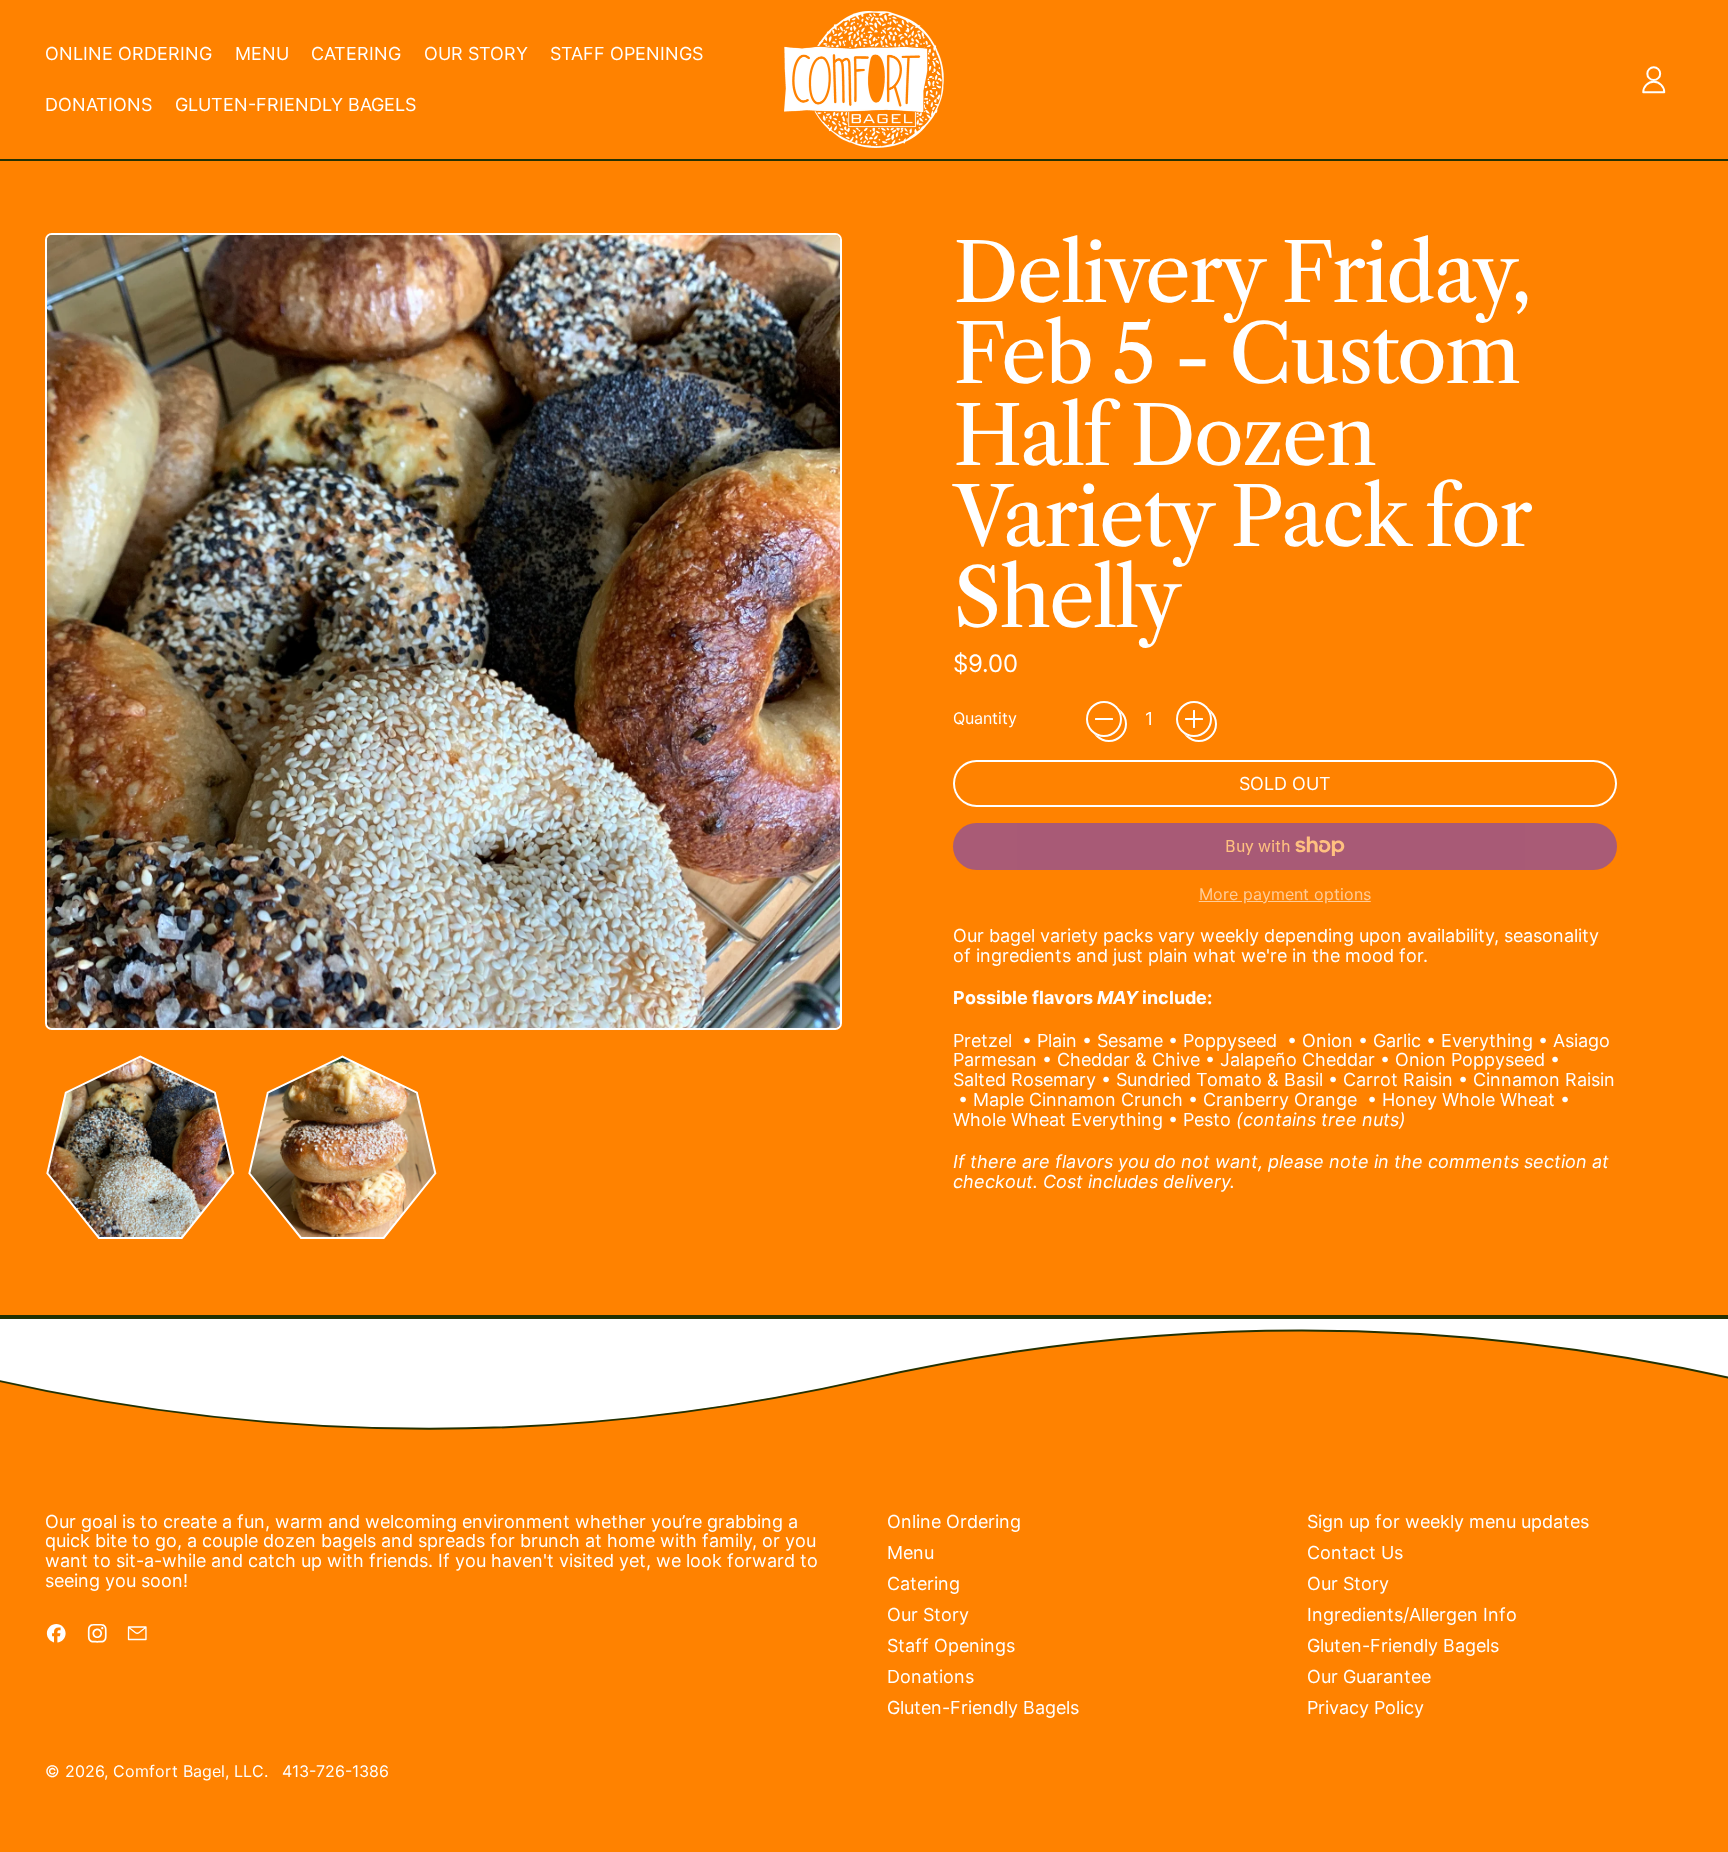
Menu (262, 53)
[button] (140, 1147)
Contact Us (1355, 1552)
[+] (1194, 719)
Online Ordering (128, 53)
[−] (1104, 719)
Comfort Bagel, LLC (188, 1771)
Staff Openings (626, 53)
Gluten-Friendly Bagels (295, 104)
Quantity (985, 719)
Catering (356, 53)
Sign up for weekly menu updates (1448, 1521)
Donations (98, 104)
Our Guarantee (1369, 1676)
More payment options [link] (1285, 895)
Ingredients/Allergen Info (1412, 1614)
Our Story (476, 53)
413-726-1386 (335, 1771)
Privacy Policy (1365, 1707)
